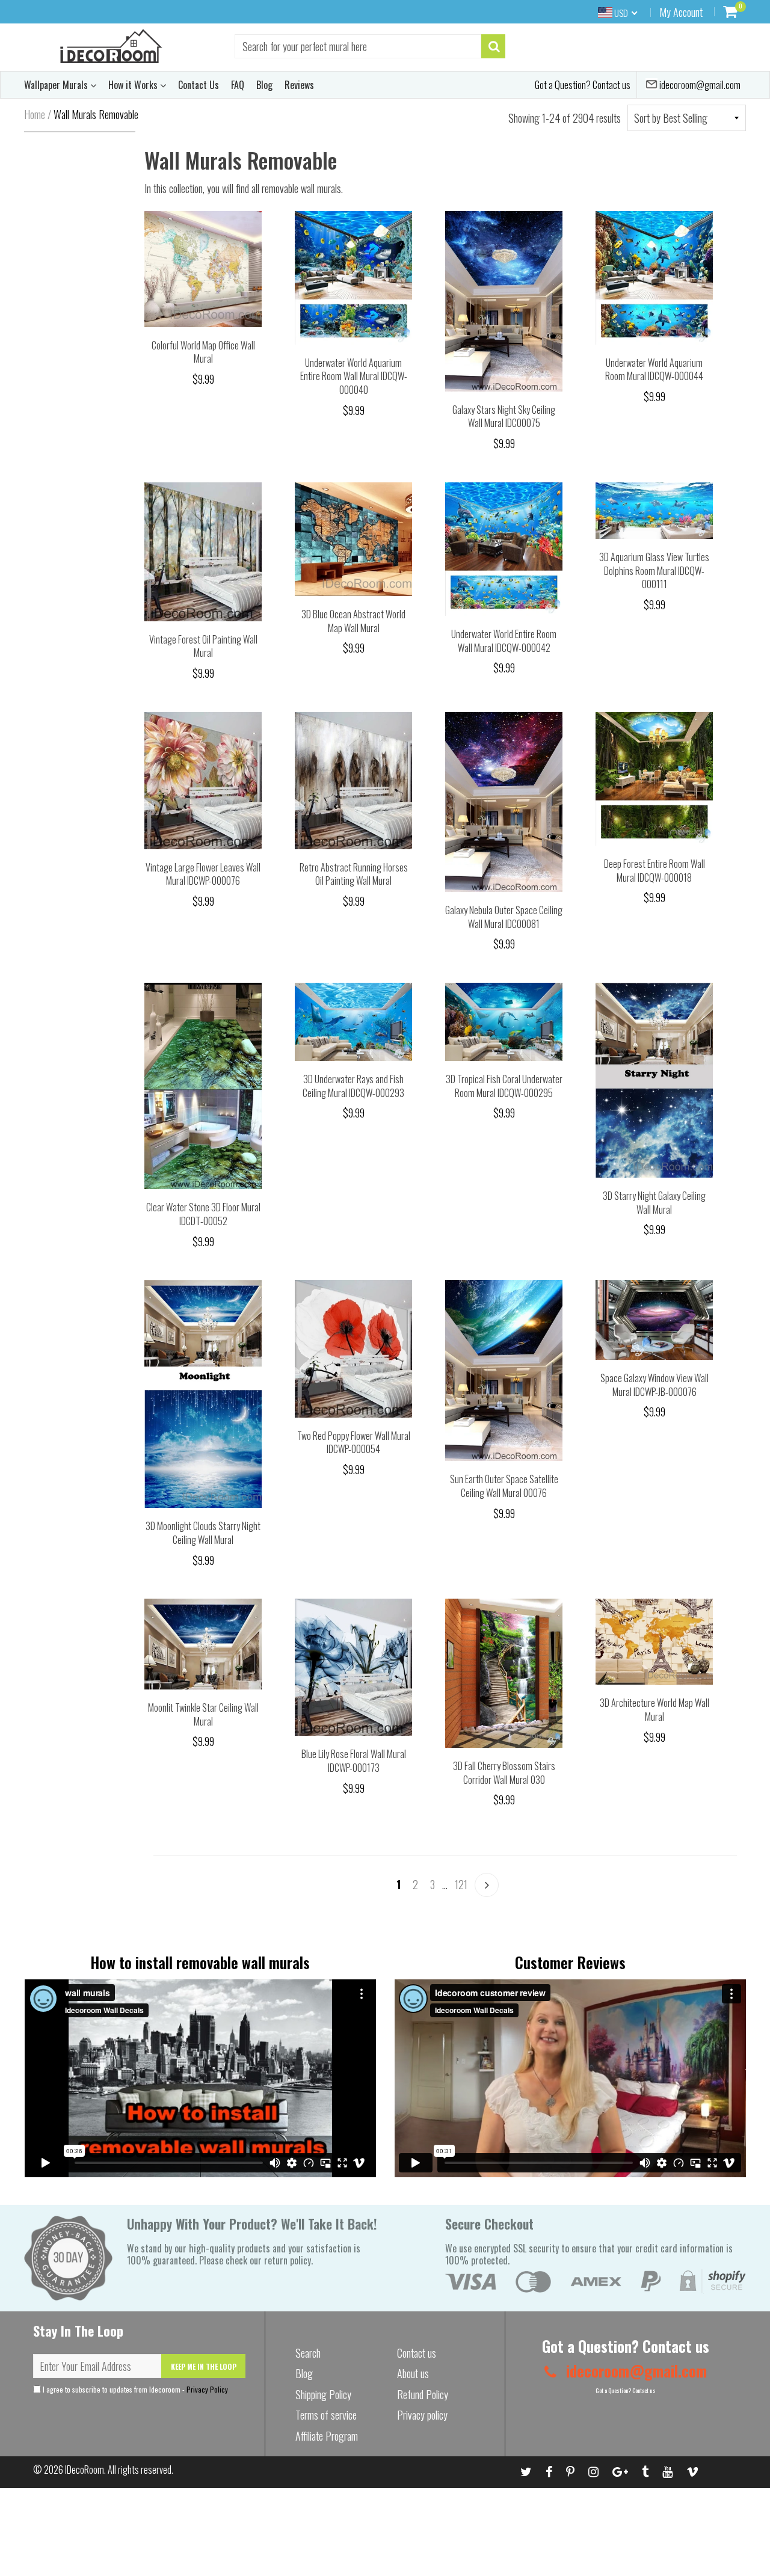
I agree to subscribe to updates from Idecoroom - (134, 2389)
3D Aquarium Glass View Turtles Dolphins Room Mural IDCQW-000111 (654, 570)
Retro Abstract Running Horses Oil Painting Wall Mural (354, 874)
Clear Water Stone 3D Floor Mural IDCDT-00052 (203, 1214)
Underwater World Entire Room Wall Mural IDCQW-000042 (504, 641)
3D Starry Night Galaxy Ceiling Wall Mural (654, 1203)
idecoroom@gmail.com (699, 85)
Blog (264, 85)
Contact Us (199, 85)
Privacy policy (422, 2415)
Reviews (299, 85)
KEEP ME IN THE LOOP (204, 2366)
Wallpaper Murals (57, 85)
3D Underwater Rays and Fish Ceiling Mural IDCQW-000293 (353, 1086)
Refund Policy (423, 2394)
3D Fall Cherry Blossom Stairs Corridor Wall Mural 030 (504, 1773)
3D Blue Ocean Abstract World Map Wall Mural (353, 621)
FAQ (238, 85)
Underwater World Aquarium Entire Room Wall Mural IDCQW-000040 (354, 376)
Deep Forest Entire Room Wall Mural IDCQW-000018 (654, 871)
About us (413, 2373)
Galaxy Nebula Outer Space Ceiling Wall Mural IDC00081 (504, 917)
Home (35, 114)
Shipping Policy (323, 2394)
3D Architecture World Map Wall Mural (654, 1710)
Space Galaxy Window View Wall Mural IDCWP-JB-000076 (654, 1385)
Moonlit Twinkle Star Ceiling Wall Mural (203, 1714)
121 (461, 1884)
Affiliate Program (327, 2436)
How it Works (134, 85)
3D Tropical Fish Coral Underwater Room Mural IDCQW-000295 (504, 1086)
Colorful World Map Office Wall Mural (203, 352)
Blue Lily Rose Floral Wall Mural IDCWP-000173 (354, 1761)
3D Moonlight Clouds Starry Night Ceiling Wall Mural (203, 1533)
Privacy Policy (207, 2389)
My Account (681, 12)
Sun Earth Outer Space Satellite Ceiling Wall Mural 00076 (504, 1486)
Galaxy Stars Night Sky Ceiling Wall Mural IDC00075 (504, 417)
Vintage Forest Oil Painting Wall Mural (203, 646)
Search (308, 2353)
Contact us (417, 2353)
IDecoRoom (85, 2470)
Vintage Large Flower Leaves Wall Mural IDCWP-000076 (203, 874)
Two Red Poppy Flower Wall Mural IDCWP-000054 (354, 1443)
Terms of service (326, 2415)
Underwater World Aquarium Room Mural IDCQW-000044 (654, 370)
